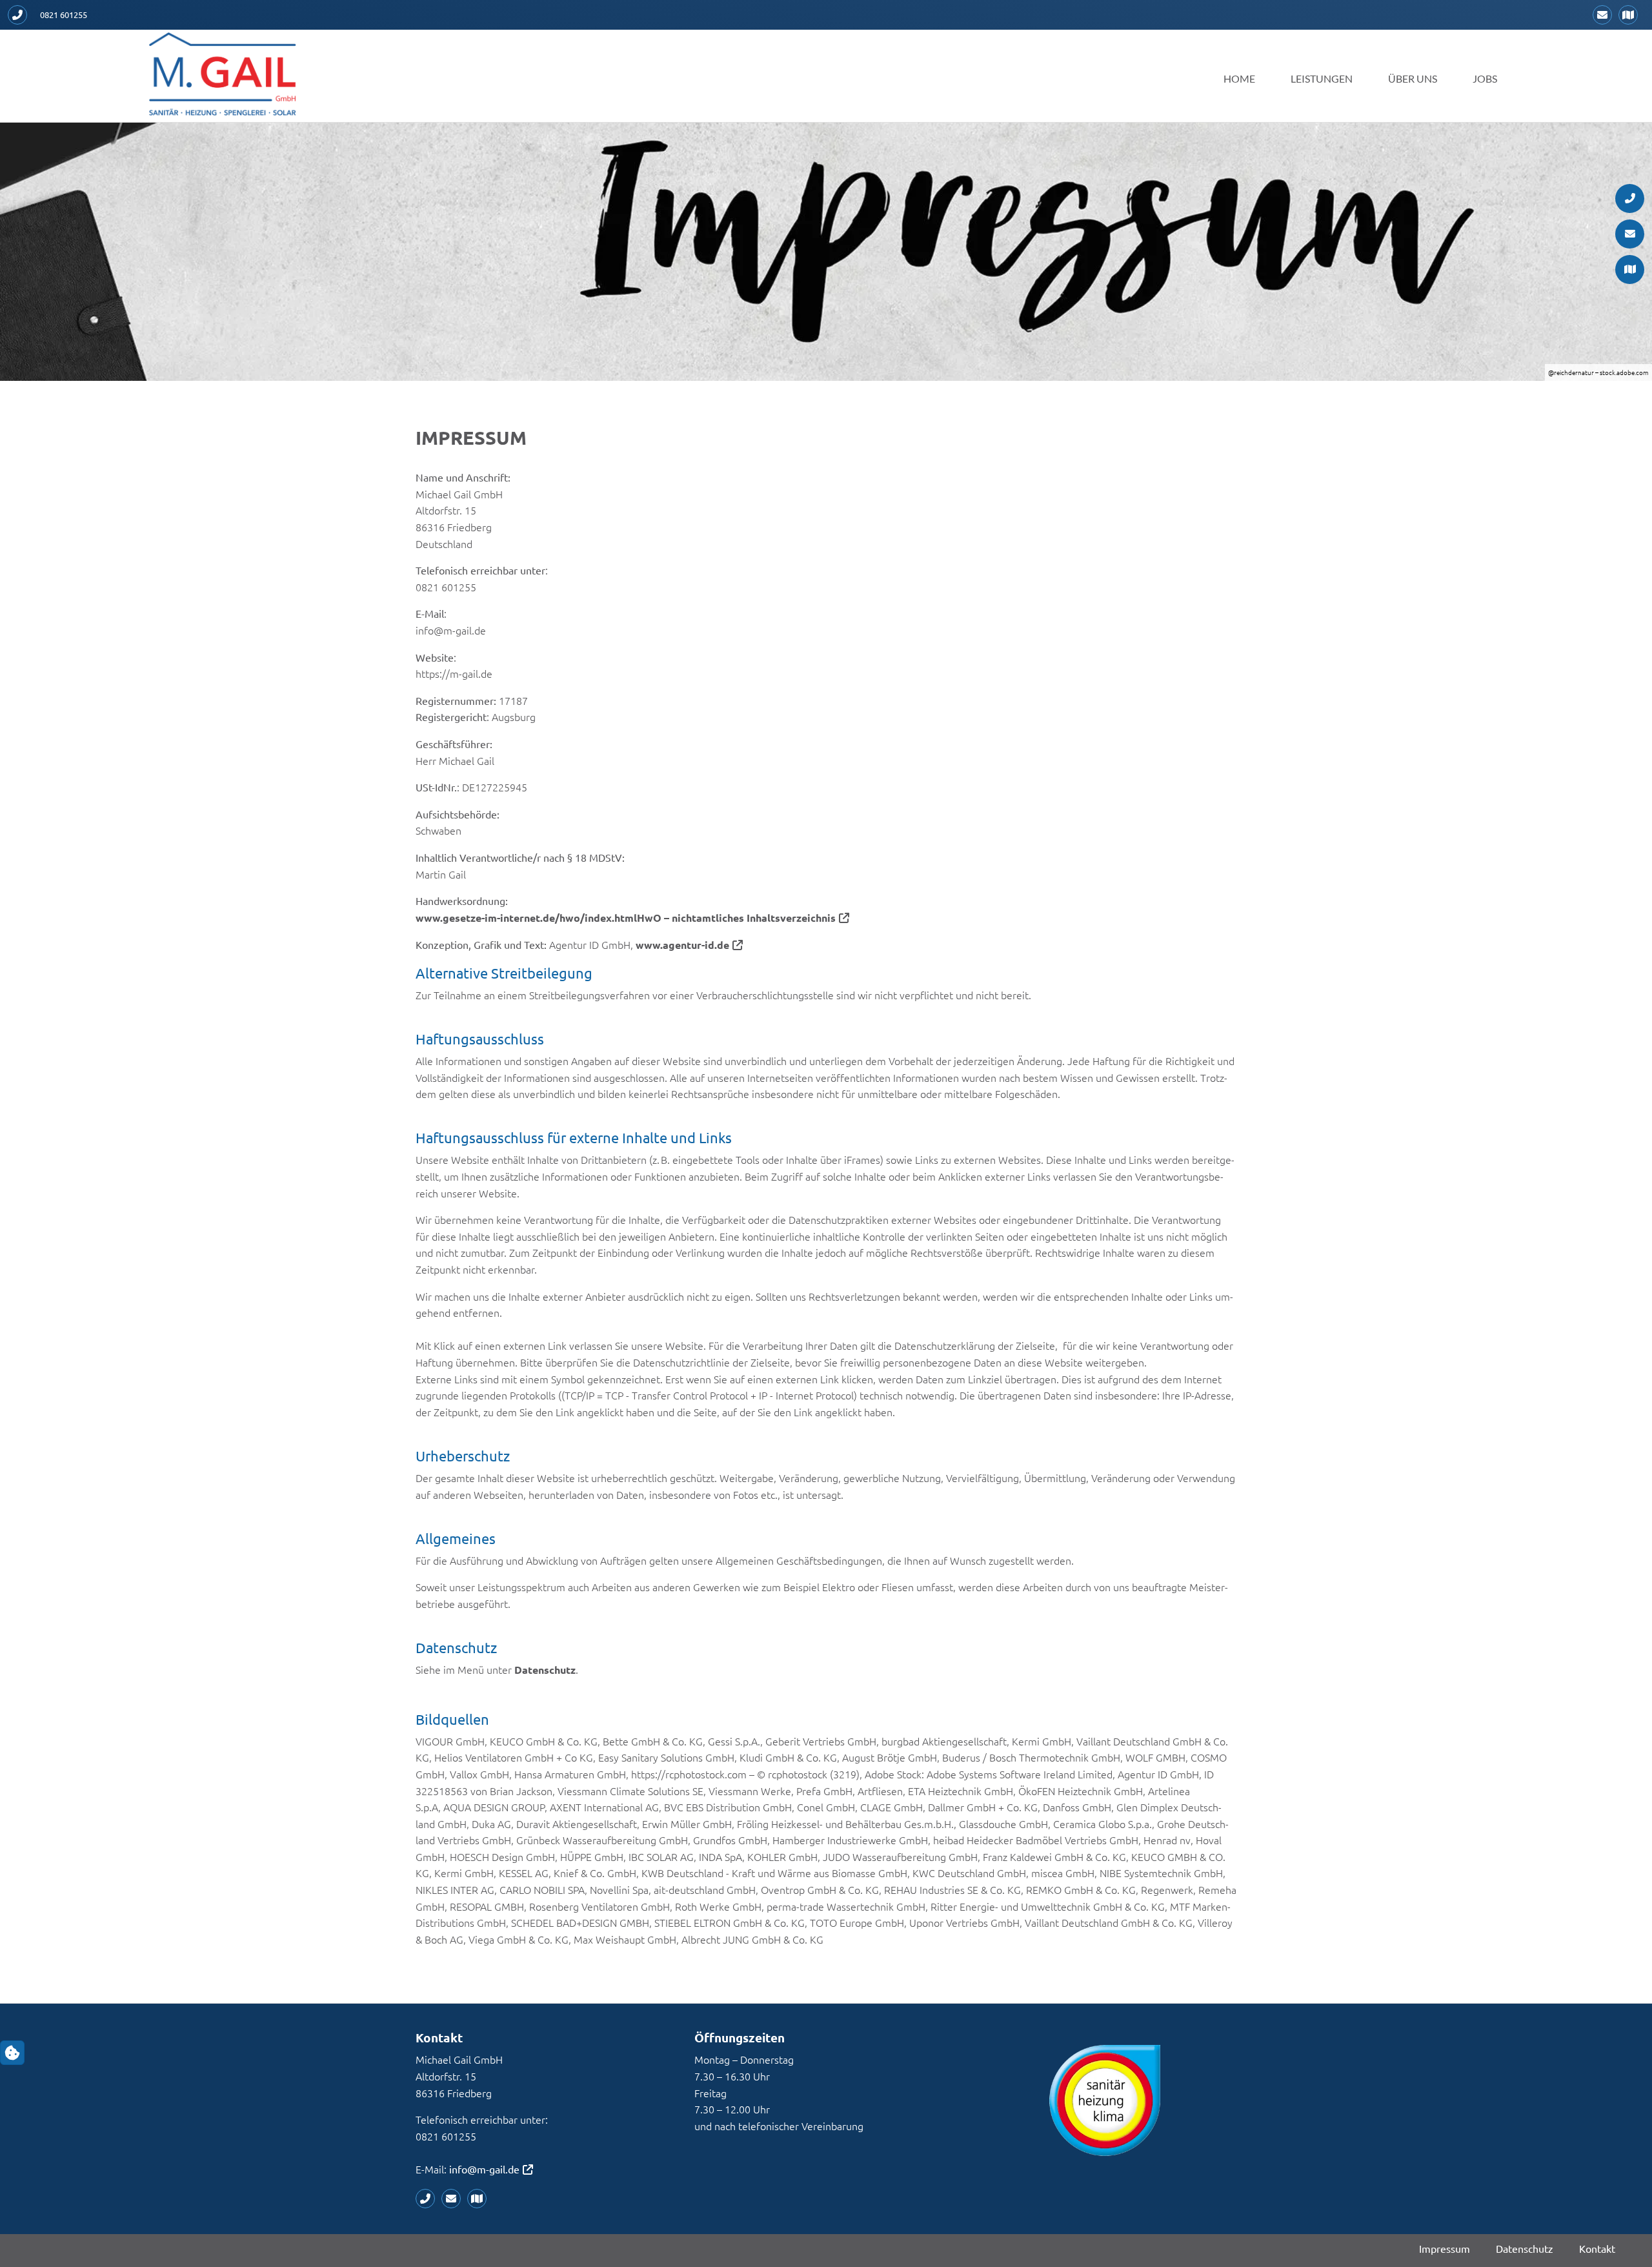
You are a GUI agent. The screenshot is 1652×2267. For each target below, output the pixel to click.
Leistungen (1322, 78)
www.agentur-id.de (682, 945)
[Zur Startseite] (223, 74)
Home (1239, 78)
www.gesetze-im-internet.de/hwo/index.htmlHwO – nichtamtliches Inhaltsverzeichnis (626, 918)
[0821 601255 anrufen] (21, 15)
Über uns (1413, 78)
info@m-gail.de (484, 2169)
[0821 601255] (428, 2199)
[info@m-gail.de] (1606, 15)
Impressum (1445, 2248)
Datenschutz (545, 1670)
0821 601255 (64, 15)
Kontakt (1597, 2248)
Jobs (1485, 78)
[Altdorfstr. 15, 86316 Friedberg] (1631, 15)
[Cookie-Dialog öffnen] (12, 2053)
